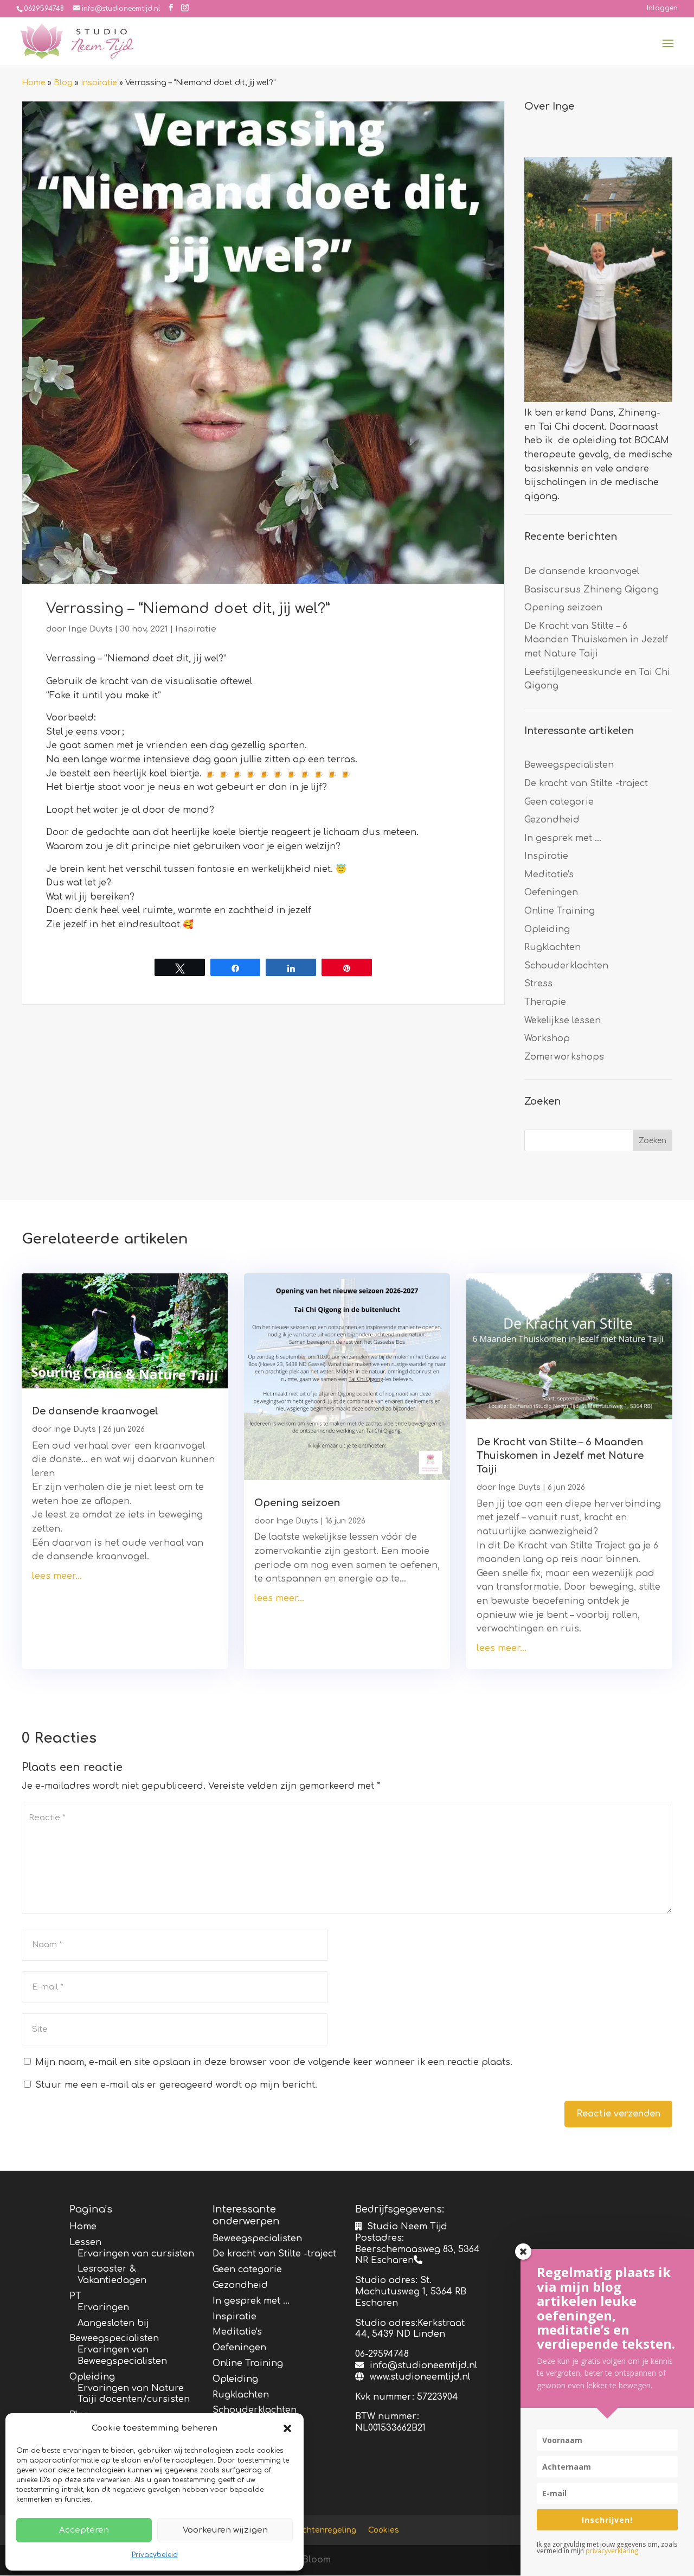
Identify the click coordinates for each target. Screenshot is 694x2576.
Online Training (560, 911)
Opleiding (547, 929)
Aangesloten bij (113, 2323)
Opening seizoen (563, 608)
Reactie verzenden (618, 2114)
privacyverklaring (612, 2551)
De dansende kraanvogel (582, 571)
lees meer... (57, 1576)
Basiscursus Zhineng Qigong (592, 590)
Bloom (316, 2560)
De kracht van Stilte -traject (586, 783)
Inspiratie (99, 83)
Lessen (85, 2242)
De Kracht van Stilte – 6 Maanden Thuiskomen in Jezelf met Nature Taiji (596, 640)
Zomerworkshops (564, 1057)
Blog (63, 83)
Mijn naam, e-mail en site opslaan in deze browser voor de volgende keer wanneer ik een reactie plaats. (274, 2062)
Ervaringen (103, 2307)
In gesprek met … (563, 838)
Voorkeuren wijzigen (225, 2530)
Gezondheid (552, 820)
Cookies (384, 2530)
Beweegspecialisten (569, 765)
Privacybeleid (155, 2555)
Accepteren (84, 2530)
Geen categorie (559, 802)
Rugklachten (552, 947)
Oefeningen (551, 892)
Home (34, 83)
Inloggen (662, 8)
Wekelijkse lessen (563, 1021)
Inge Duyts (91, 629)
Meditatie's (549, 875)
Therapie (545, 1002)
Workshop (547, 1038)
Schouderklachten (566, 966)
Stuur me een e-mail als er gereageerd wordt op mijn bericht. (176, 2085)
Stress (538, 984)
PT (75, 2296)
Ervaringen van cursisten (136, 2254)
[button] (287, 2428)
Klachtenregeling (323, 2530)
